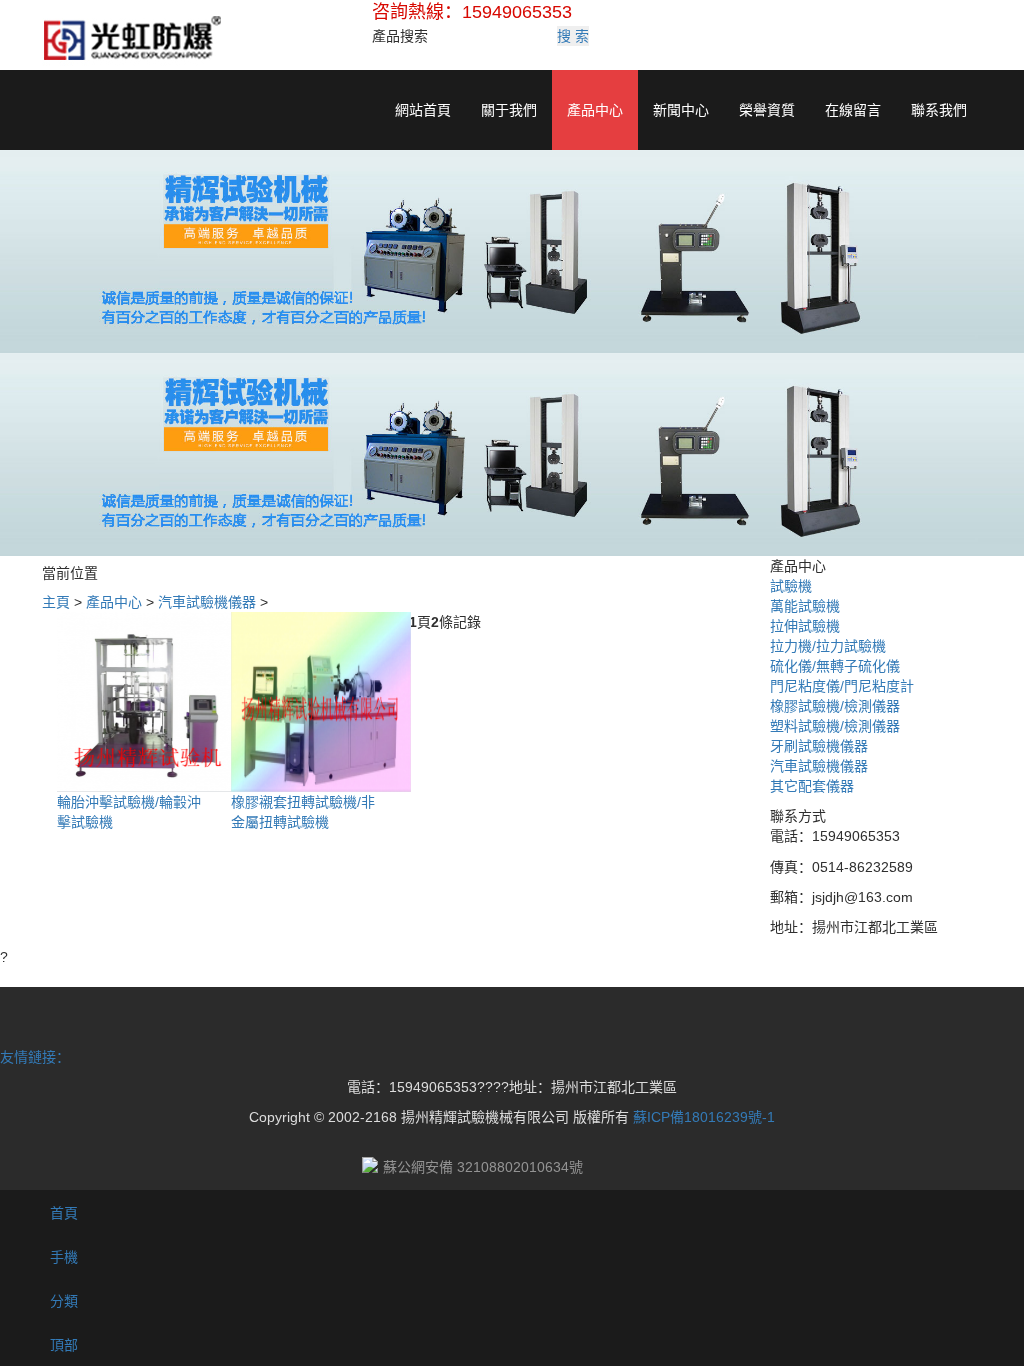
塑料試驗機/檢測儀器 (835, 726)
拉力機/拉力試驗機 (828, 646)
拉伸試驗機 (805, 626)
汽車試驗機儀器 (207, 602)
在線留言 (853, 110)
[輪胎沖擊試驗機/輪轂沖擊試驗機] (147, 700)
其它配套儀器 (812, 786)
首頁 (62, 1213)
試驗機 (791, 586)
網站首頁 (423, 110)
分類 (62, 1301)
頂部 (62, 1345)
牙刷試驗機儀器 (819, 746)
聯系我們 (939, 110)
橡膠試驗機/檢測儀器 (835, 706)
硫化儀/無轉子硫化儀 (835, 666)
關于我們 (509, 110)
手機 (62, 1257)
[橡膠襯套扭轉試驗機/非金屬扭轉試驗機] (321, 700)
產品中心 (595, 110)
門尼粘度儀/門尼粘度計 (842, 686)
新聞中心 (681, 110)
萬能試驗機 (805, 606)
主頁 (56, 602)
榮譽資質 (767, 110)
